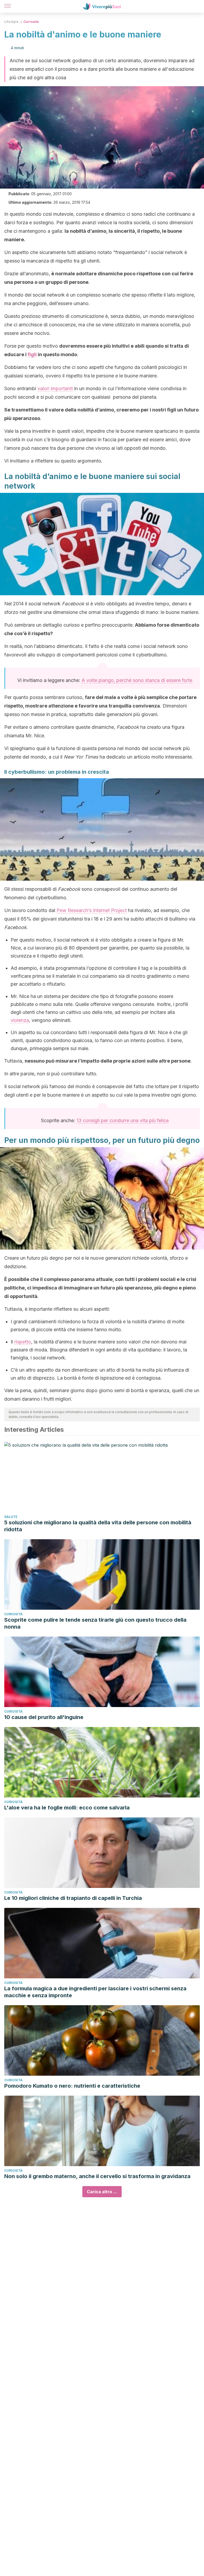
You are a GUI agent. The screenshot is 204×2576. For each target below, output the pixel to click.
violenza (20, 1020)
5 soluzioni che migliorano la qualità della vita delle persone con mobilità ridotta (98, 1526)
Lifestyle (11, 22)
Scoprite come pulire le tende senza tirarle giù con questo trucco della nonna (95, 1623)
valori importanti (55, 388)
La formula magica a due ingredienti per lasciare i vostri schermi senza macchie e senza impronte (95, 1992)
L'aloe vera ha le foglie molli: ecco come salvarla (67, 1808)
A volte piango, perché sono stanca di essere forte (137, 680)
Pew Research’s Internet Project (92, 910)
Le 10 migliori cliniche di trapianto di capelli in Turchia (73, 1898)
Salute (11, 1517)
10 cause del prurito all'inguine (44, 1717)
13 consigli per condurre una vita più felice (123, 1120)
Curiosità (31, 22)
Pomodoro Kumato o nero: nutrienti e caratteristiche (72, 2086)
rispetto (23, 1342)
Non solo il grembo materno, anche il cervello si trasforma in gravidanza (97, 2176)
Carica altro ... (102, 2192)
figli (32, 354)
